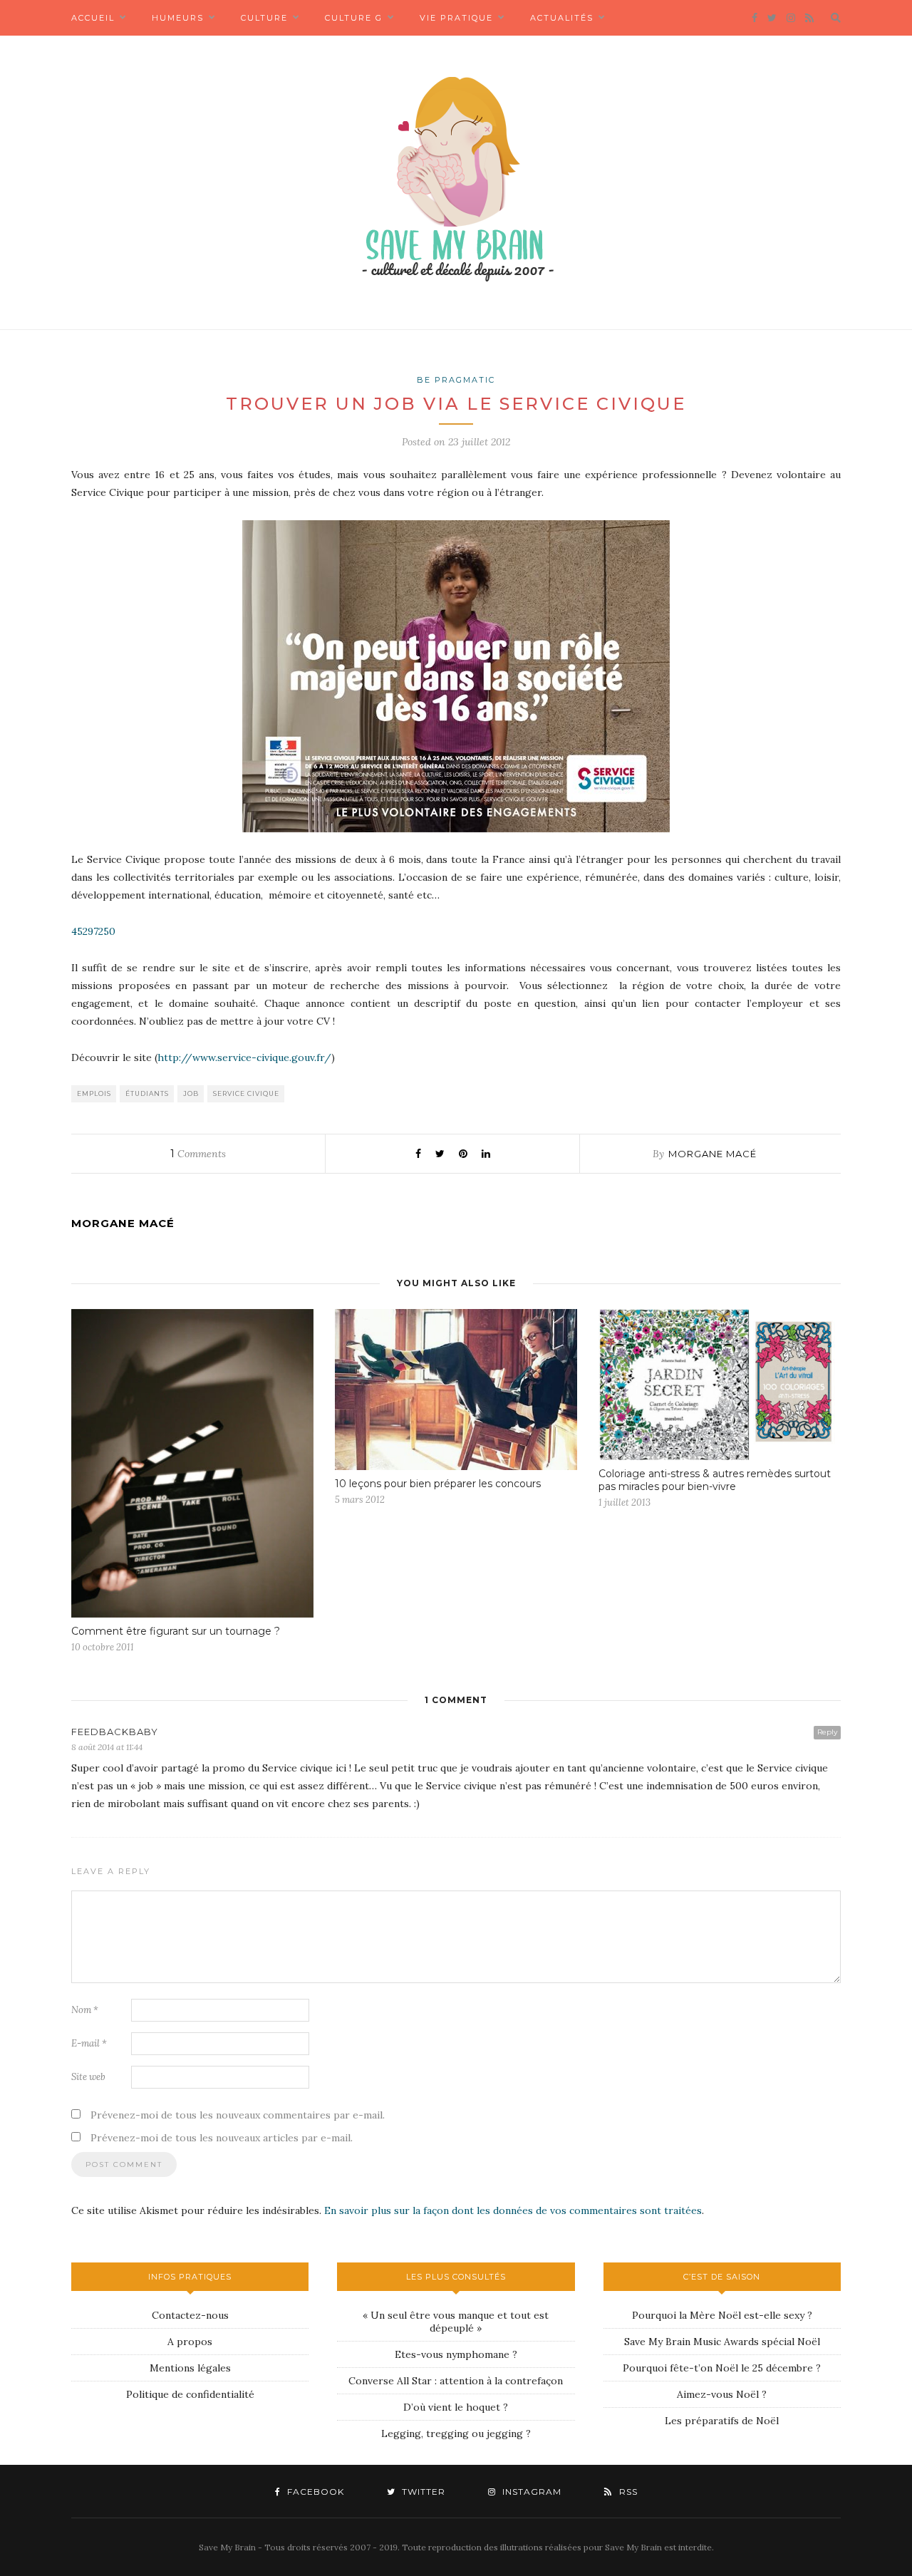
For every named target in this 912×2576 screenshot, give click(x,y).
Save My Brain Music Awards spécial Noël (722, 2342)
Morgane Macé (712, 1154)
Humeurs (178, 18)
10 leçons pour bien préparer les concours (438, 1484)
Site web (88, 2077)
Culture (264, 18)
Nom (85, 2010)
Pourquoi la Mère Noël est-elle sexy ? (722, 2315)
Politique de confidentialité (190, 2394)
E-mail (89, 2043)
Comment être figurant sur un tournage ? (176, 1631)
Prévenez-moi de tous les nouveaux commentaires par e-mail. (238, 2115)
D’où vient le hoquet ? (456, 2407)
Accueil (93, 18)
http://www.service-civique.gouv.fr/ (244, 1057)
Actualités (562, 18)
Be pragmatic (456, 380)
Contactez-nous (190, 2315)
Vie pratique (456, 18)
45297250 (93, 931)
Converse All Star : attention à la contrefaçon (456, 2381)
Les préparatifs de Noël (722, 2421)
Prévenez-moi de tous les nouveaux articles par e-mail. (222, 2138)
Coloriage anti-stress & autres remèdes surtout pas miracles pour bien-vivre (715, 1480)
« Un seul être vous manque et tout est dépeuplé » (456, 2322)
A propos (190, 2342)
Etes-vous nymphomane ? (456, 2354)
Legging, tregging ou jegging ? (456, 2433)
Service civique (246, 1093)
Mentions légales (190, 2368)
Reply (827, 1732)
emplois (94, 1093)
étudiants (147, 1093)
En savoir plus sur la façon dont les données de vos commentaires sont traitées (513, 2210)
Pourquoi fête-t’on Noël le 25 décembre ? (722, 2368)
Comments (198, 1154)
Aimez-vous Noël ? (722, 2394)
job (191, 1093)
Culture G (354, 18)
